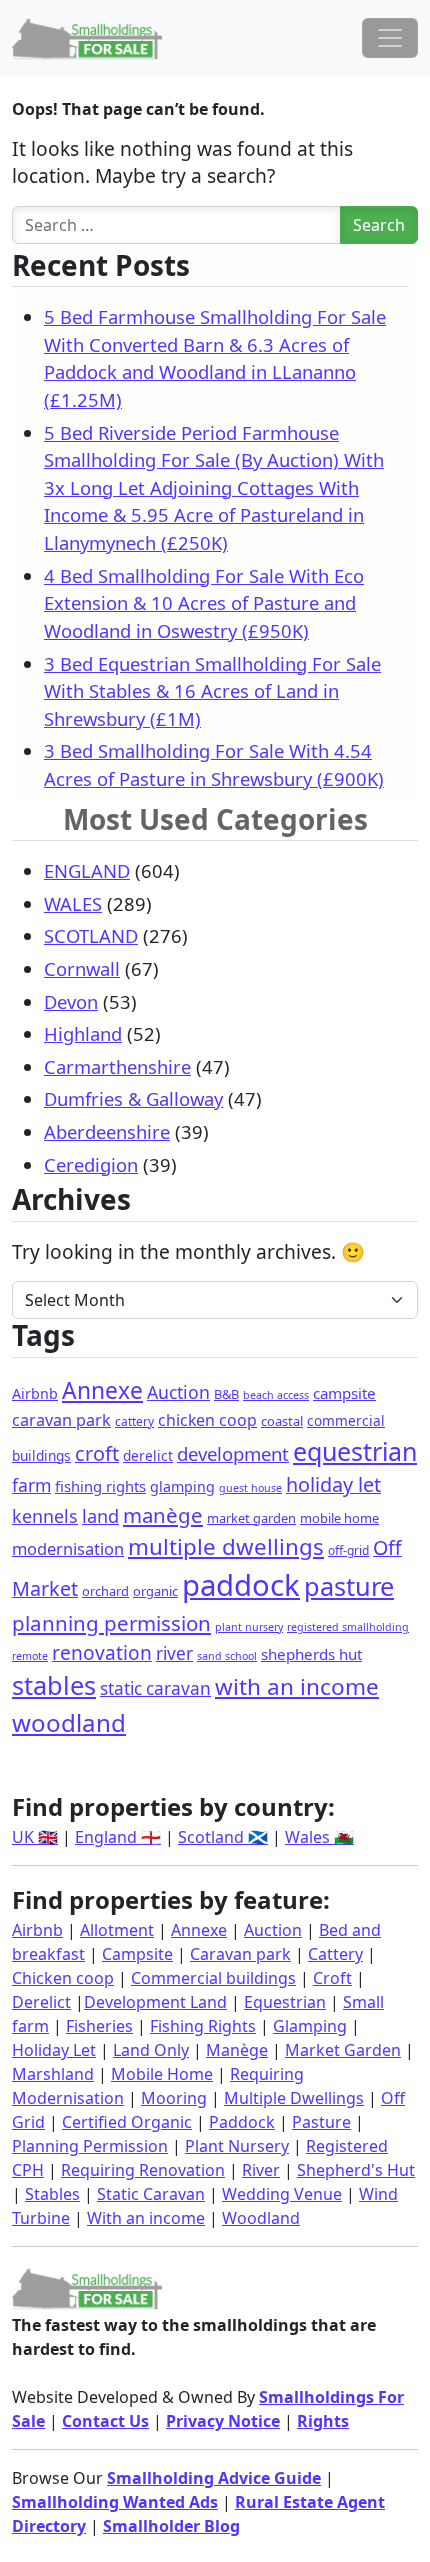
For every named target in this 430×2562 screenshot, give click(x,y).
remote (30, 1656)
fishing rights (100, 1486)
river (174, 1653)
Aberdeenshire (107, 1131)
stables (54, 1685)
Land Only (151, 2050)
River (261, 2170)
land (100, 1516)
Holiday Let (54, 2050)
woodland (69, 1722)
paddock (241, 1585)
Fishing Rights (203, 2026)
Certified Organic (127, 2122)
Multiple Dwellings (294, 2098)
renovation (102, 1653)
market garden (251, 1518)
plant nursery (249, 1627)
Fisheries (99, 2026)
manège (163, 1515)
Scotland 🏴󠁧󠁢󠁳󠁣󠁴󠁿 (223, 1837)
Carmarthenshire (117, 1066)
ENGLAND (87, 870)
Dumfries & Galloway (133, 1098)
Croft (332, 1978)
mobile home (339, 1518)
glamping (182, 1486)
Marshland (53, 2074)
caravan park (61, 1420)
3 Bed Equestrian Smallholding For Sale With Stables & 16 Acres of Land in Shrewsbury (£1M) (212, 691)
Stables (52, 2194)
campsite (344, 1393)
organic (155, 1591)
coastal (282, 1421)
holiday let (333, 1484)
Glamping (310, 2026)
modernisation (68, 1548)
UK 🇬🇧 (35, 1837)
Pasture (321, 2122)
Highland (83, 1033)
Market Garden (343, 2050)
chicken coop (207, 1420)
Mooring (174, 2098)
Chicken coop (63, 1978)
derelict (148, 1455)
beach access (276, 1395)
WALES (73, 903)
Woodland (261, 2218)
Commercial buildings (213, 1978)
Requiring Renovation (143, 2170)
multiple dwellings (226, 1546)
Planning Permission (90, 2146)
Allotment (117, 1930)
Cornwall (82, 968)
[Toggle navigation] (390, 38)
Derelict (41, 2002)
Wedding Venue (282, 2194)
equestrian (355, 1451)
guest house (250, 1488)
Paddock (242, 2122)
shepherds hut (311, 1654)
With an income (146, 2218)
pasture (349, 1586)
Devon (71, 1001)
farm (31, 1485)
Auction (178, 1392)
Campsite (137, 1954)
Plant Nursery (237, 2146)
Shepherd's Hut (356, 2170)
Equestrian (285, 2002)
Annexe (102, 1390)
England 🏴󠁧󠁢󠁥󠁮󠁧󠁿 (118, 1837)
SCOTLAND (91, 935)
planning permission (111, 1623)
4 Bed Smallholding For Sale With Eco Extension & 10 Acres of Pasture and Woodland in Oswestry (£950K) (204, 603)
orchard (105, 1591)
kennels (45, 1516)
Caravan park (240, 1954)
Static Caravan (151, 2194)
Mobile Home (162, 2074)
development (233, 1453)
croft (97, 1453)
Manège (237, 2050)
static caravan (155, 1688)
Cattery (335, 1954)
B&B (226, 1394)
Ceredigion (91, 1164)
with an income (297, 1686)
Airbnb (35, 1393)
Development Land (155, 2002)
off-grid (348, 1550)
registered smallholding (348, 1627)
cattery (134, 1421)
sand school (227, 1656)
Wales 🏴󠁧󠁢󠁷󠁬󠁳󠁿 (319, 1837)
